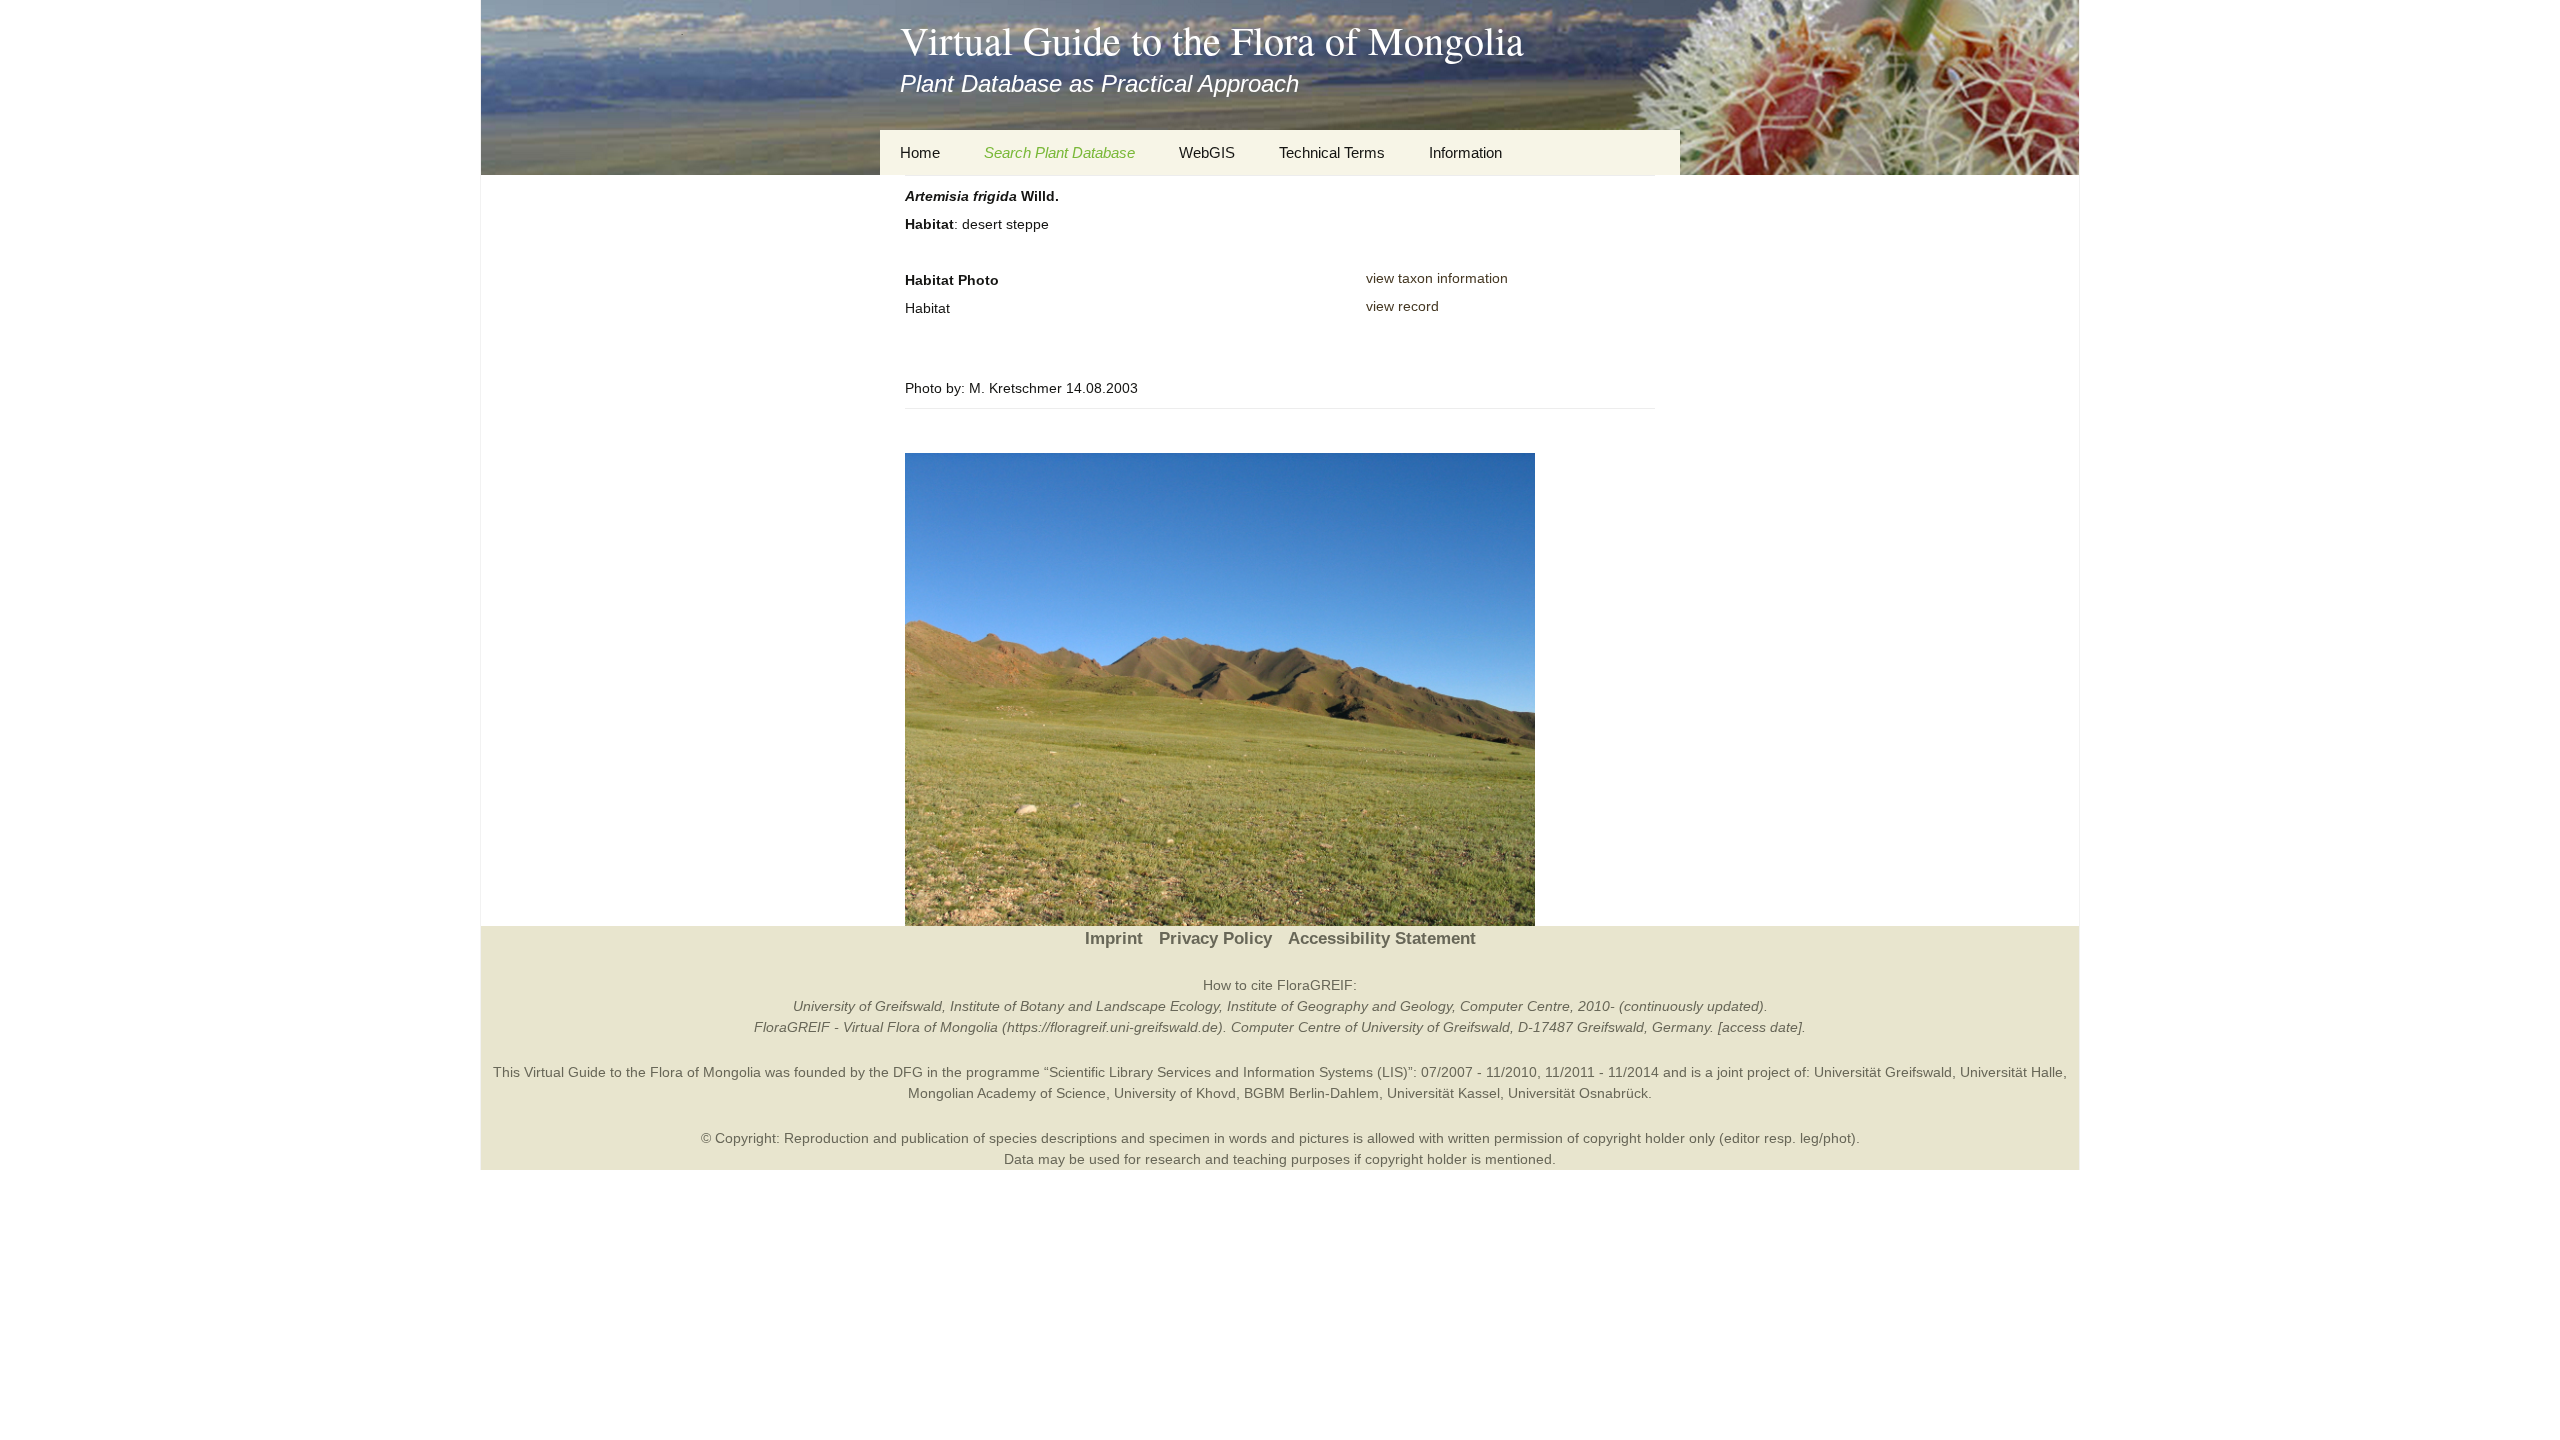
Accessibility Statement (1382, 938)
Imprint (1114, 938)
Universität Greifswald (1883, 1072)
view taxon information (1437, 278)
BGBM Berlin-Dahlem (1311, 1093)
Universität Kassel (1443, 1093)
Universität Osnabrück (1578, 1093)
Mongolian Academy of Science (1007, 1093)
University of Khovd (1175, 1093)
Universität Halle (2011, 1072)
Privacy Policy (1215, 938)
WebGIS (1207, 152)
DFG (908, 1072)
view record (1402, 306)
